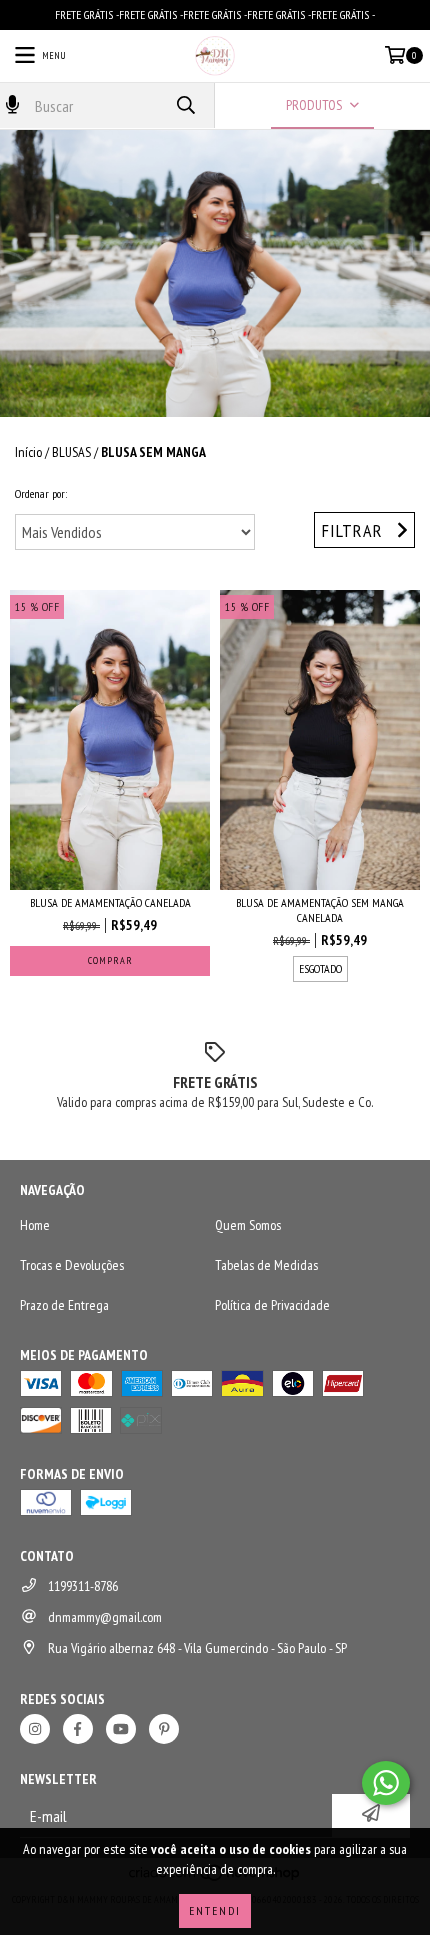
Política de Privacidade (272, 1305)
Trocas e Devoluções (72, 1265)
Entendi (215, 1910)
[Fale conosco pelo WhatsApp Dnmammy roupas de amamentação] (386, 1783)
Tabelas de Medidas (266, 1265)
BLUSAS (71, 452)
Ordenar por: (41, 493)
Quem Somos (248, 1225)
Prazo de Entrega (64, 1305)
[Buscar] (185, 105)
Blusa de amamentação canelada (110, 902)
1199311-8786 (83, 1586)
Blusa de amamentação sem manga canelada (320, 910)
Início (28, 452)
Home (35, 1225)
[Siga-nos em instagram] (35, 1729)
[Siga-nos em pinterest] (164, 1729)
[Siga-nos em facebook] (78, 1729)
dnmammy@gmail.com (105, 1617)
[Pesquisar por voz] (12, 105)
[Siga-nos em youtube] (121, 1729)
